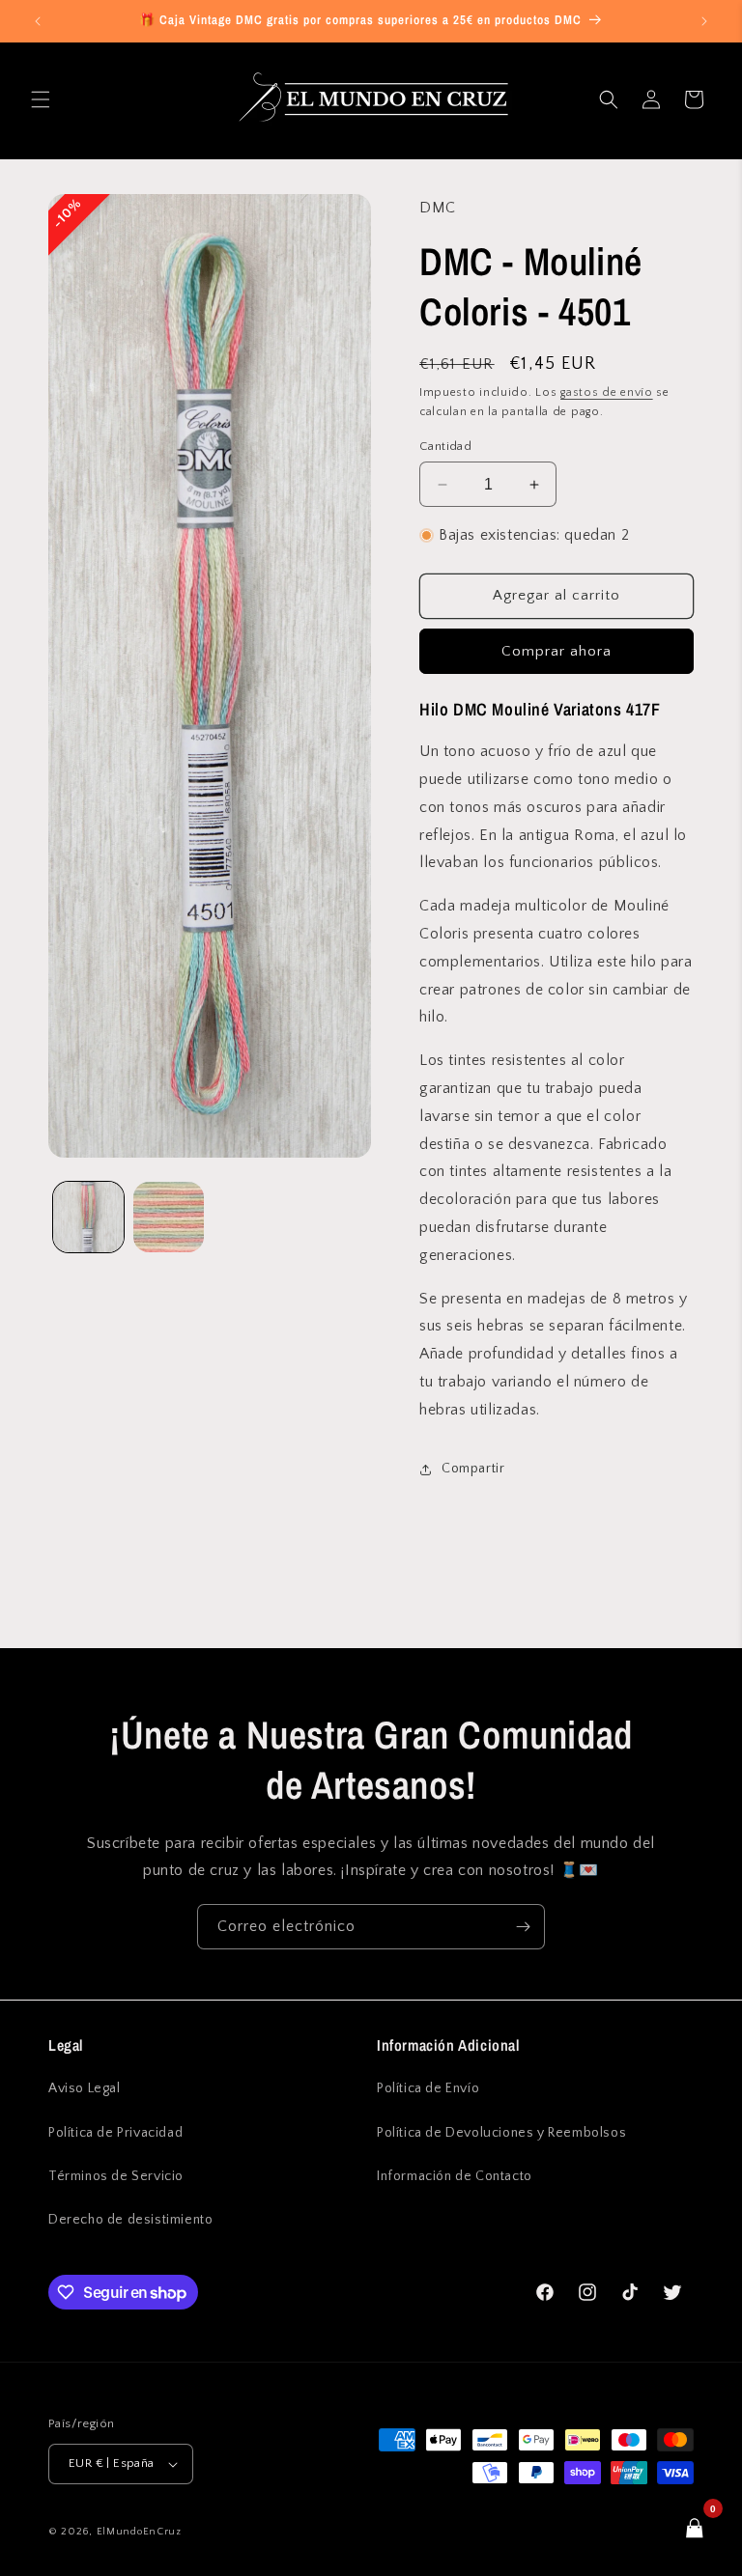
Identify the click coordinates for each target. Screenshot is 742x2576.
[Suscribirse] (523, 1927)
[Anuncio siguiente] (704, 21)
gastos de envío (607, 392)
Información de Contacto (455, 2176)
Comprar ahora (556, 651)
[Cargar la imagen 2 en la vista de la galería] (169, 1217)
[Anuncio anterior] (38, 21)
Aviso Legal (85, 2088)
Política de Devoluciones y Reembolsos (501, 2133)
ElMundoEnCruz (139, 2532)
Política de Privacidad (115, 2133)
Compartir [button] (473, 1469)
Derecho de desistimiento (130, 2220)
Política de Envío (428, 2088)
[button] (41, 99)
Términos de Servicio (116, 2176)
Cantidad (445, 446)
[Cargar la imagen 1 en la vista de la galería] (88, 1217)
